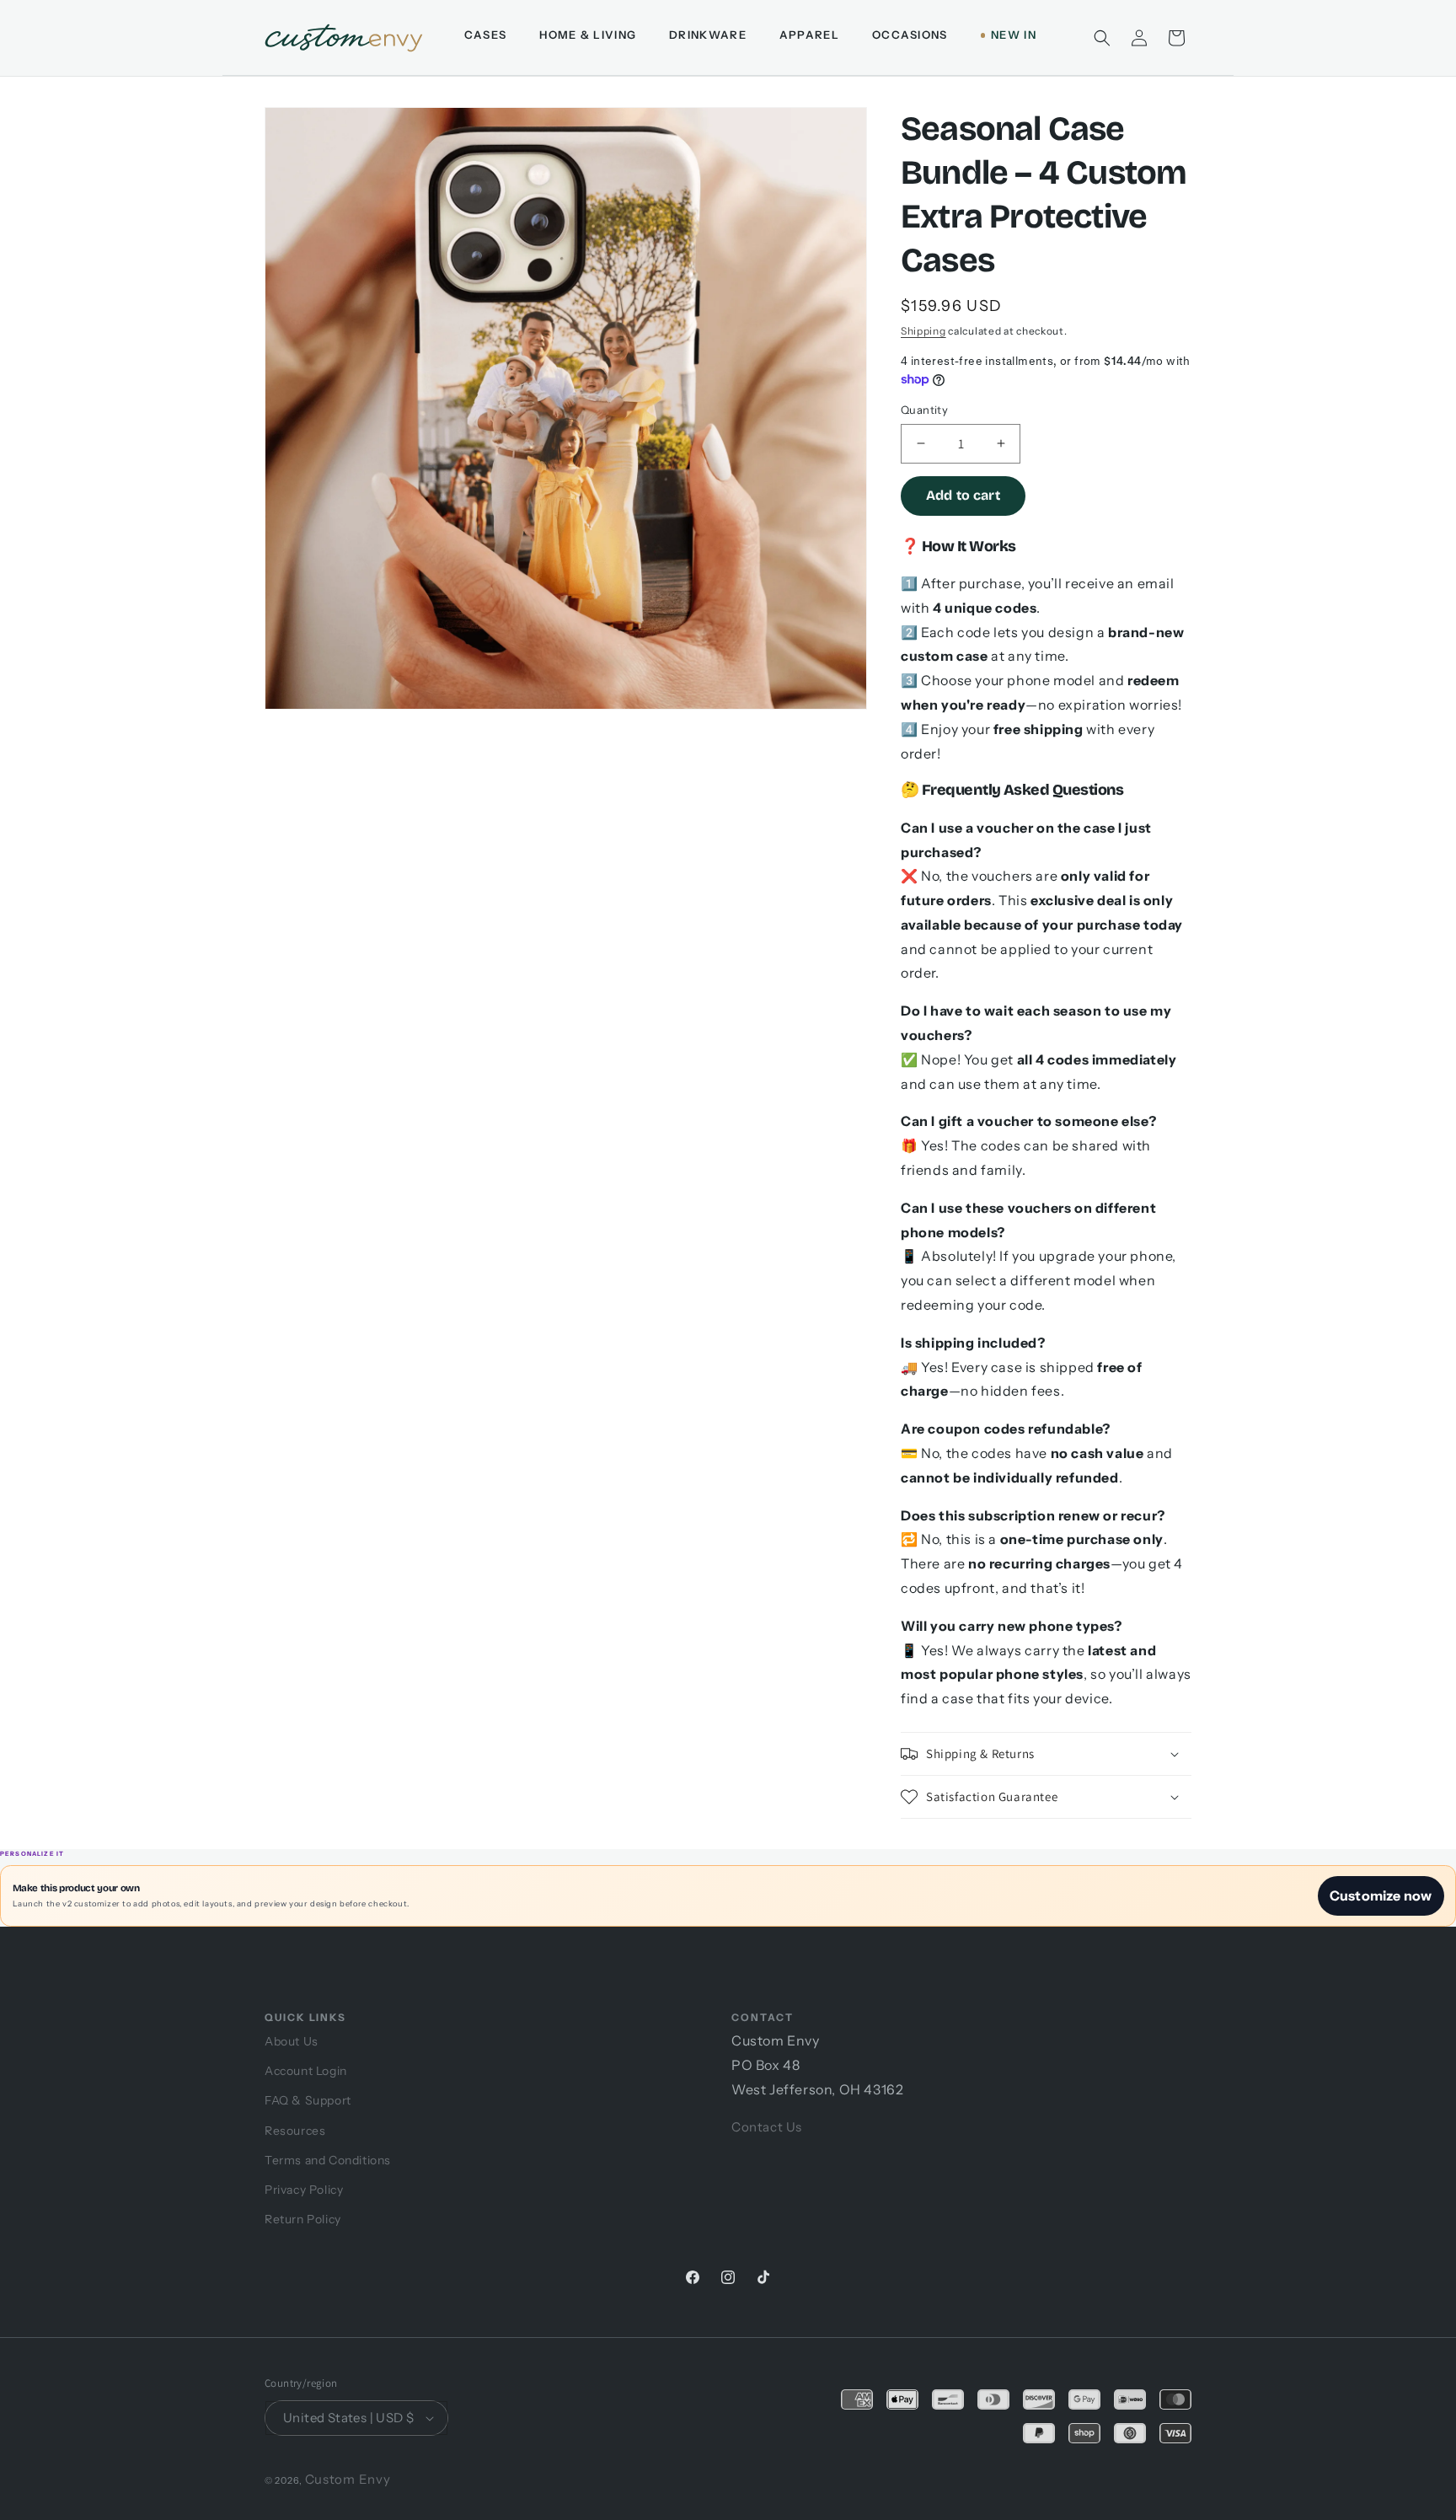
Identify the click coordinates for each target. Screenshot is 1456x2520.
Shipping (923, 331)
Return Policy (303, 2219)
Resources (295, 2131)
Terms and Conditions (328, 2160)
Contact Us (767, 2127)
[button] (1102, 38)
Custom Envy (348, 2479)
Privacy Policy (304, 2190)
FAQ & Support (308, 2100)
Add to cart (963, 495)
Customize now (1381, 1895)
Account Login (306, 2071)
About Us (292, 2041)
